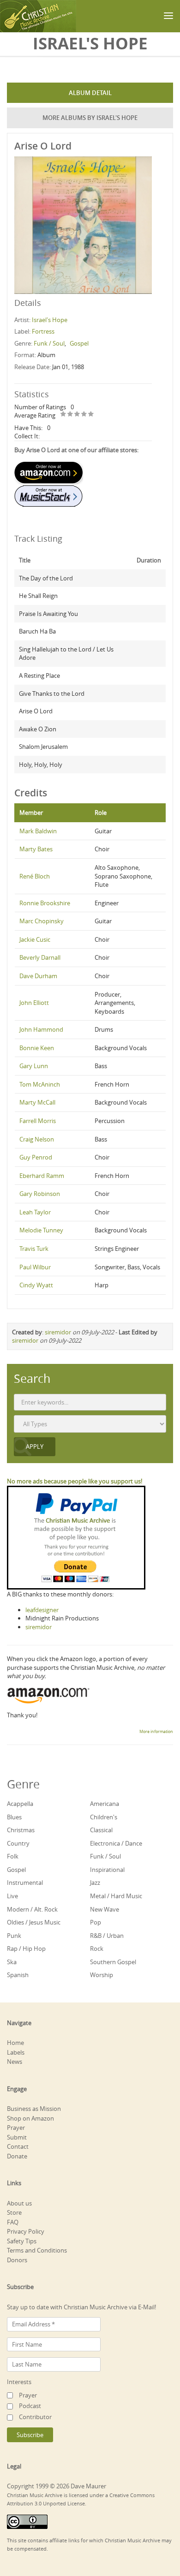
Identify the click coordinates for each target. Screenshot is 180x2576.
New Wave (105, 1909)
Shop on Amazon (30, 2118)
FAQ (13, 2222)
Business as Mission (34, 2109)
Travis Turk (34, 1249)
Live (12, 1896)
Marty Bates (36, 849)
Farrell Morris (38, 1121)
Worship (102, 1975)
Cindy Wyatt (36, 1285)
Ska (12, 1962)
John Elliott (34, 1003)
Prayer (16, 2128)
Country (18, 1843)
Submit (17, 2137)
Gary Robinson (40, 1194)
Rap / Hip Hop (26, 1948)
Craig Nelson (37, 1139)
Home (15, 2043)
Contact (18, 2146)
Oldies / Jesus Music (34, 1922)
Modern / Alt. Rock (32, 1909)
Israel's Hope (50, 320)
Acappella (20, 1804)
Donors (17, 2260)
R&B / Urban (107, 1936)
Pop (96, 1922)
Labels (16, 2052)
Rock (97, 1948)
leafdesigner (42, 1610)
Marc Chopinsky (42, 921)
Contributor (35, 2417)
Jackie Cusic (35, 939)
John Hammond (41, 1029)
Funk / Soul (49, 343)
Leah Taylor (35, 1212)
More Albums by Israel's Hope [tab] (90, 118)
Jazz (95, 1883)
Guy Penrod (36, 1157)
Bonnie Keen (37, 1048)
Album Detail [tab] (90, 93)
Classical (101, 1830)
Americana (105, 1804)
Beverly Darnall (40, 957)
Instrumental (25, 1883)
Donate (17, 2156)
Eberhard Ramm (42, 1176)
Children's (104, 1817)
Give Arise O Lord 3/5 (77, 415)
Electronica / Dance (116, 1843)
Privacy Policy (26, 2231)
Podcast (30, 2406)
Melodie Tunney (41, 1230)
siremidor (58, 1332)
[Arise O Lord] (83, 224)
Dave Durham (38, 976)
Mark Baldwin (38, 831)
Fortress (43, 331)
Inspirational (107, 1870)
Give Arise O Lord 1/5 (63, 415)
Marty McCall (37, 1102)
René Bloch (35, 876)
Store (14, 2212)
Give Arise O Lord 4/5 (84, 415)
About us (19, 2203)
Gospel (79, 343)
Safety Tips (22, 2241)
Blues (14, 1817)
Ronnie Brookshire (45, 903)
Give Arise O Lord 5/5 (91, 415)
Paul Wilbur (35, 1267)
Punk (14, 1936)
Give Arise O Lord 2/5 (70, 415)
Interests (19, 2382)
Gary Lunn (34, 1066)
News (15, 2062)
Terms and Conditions (37, 2250)
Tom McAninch (40, 1084)
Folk (13, 1856)
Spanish (18, 1975)
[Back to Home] (38, 16)
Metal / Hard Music (116, 1896)
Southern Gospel (113, 1962)
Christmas (21, 1830)
